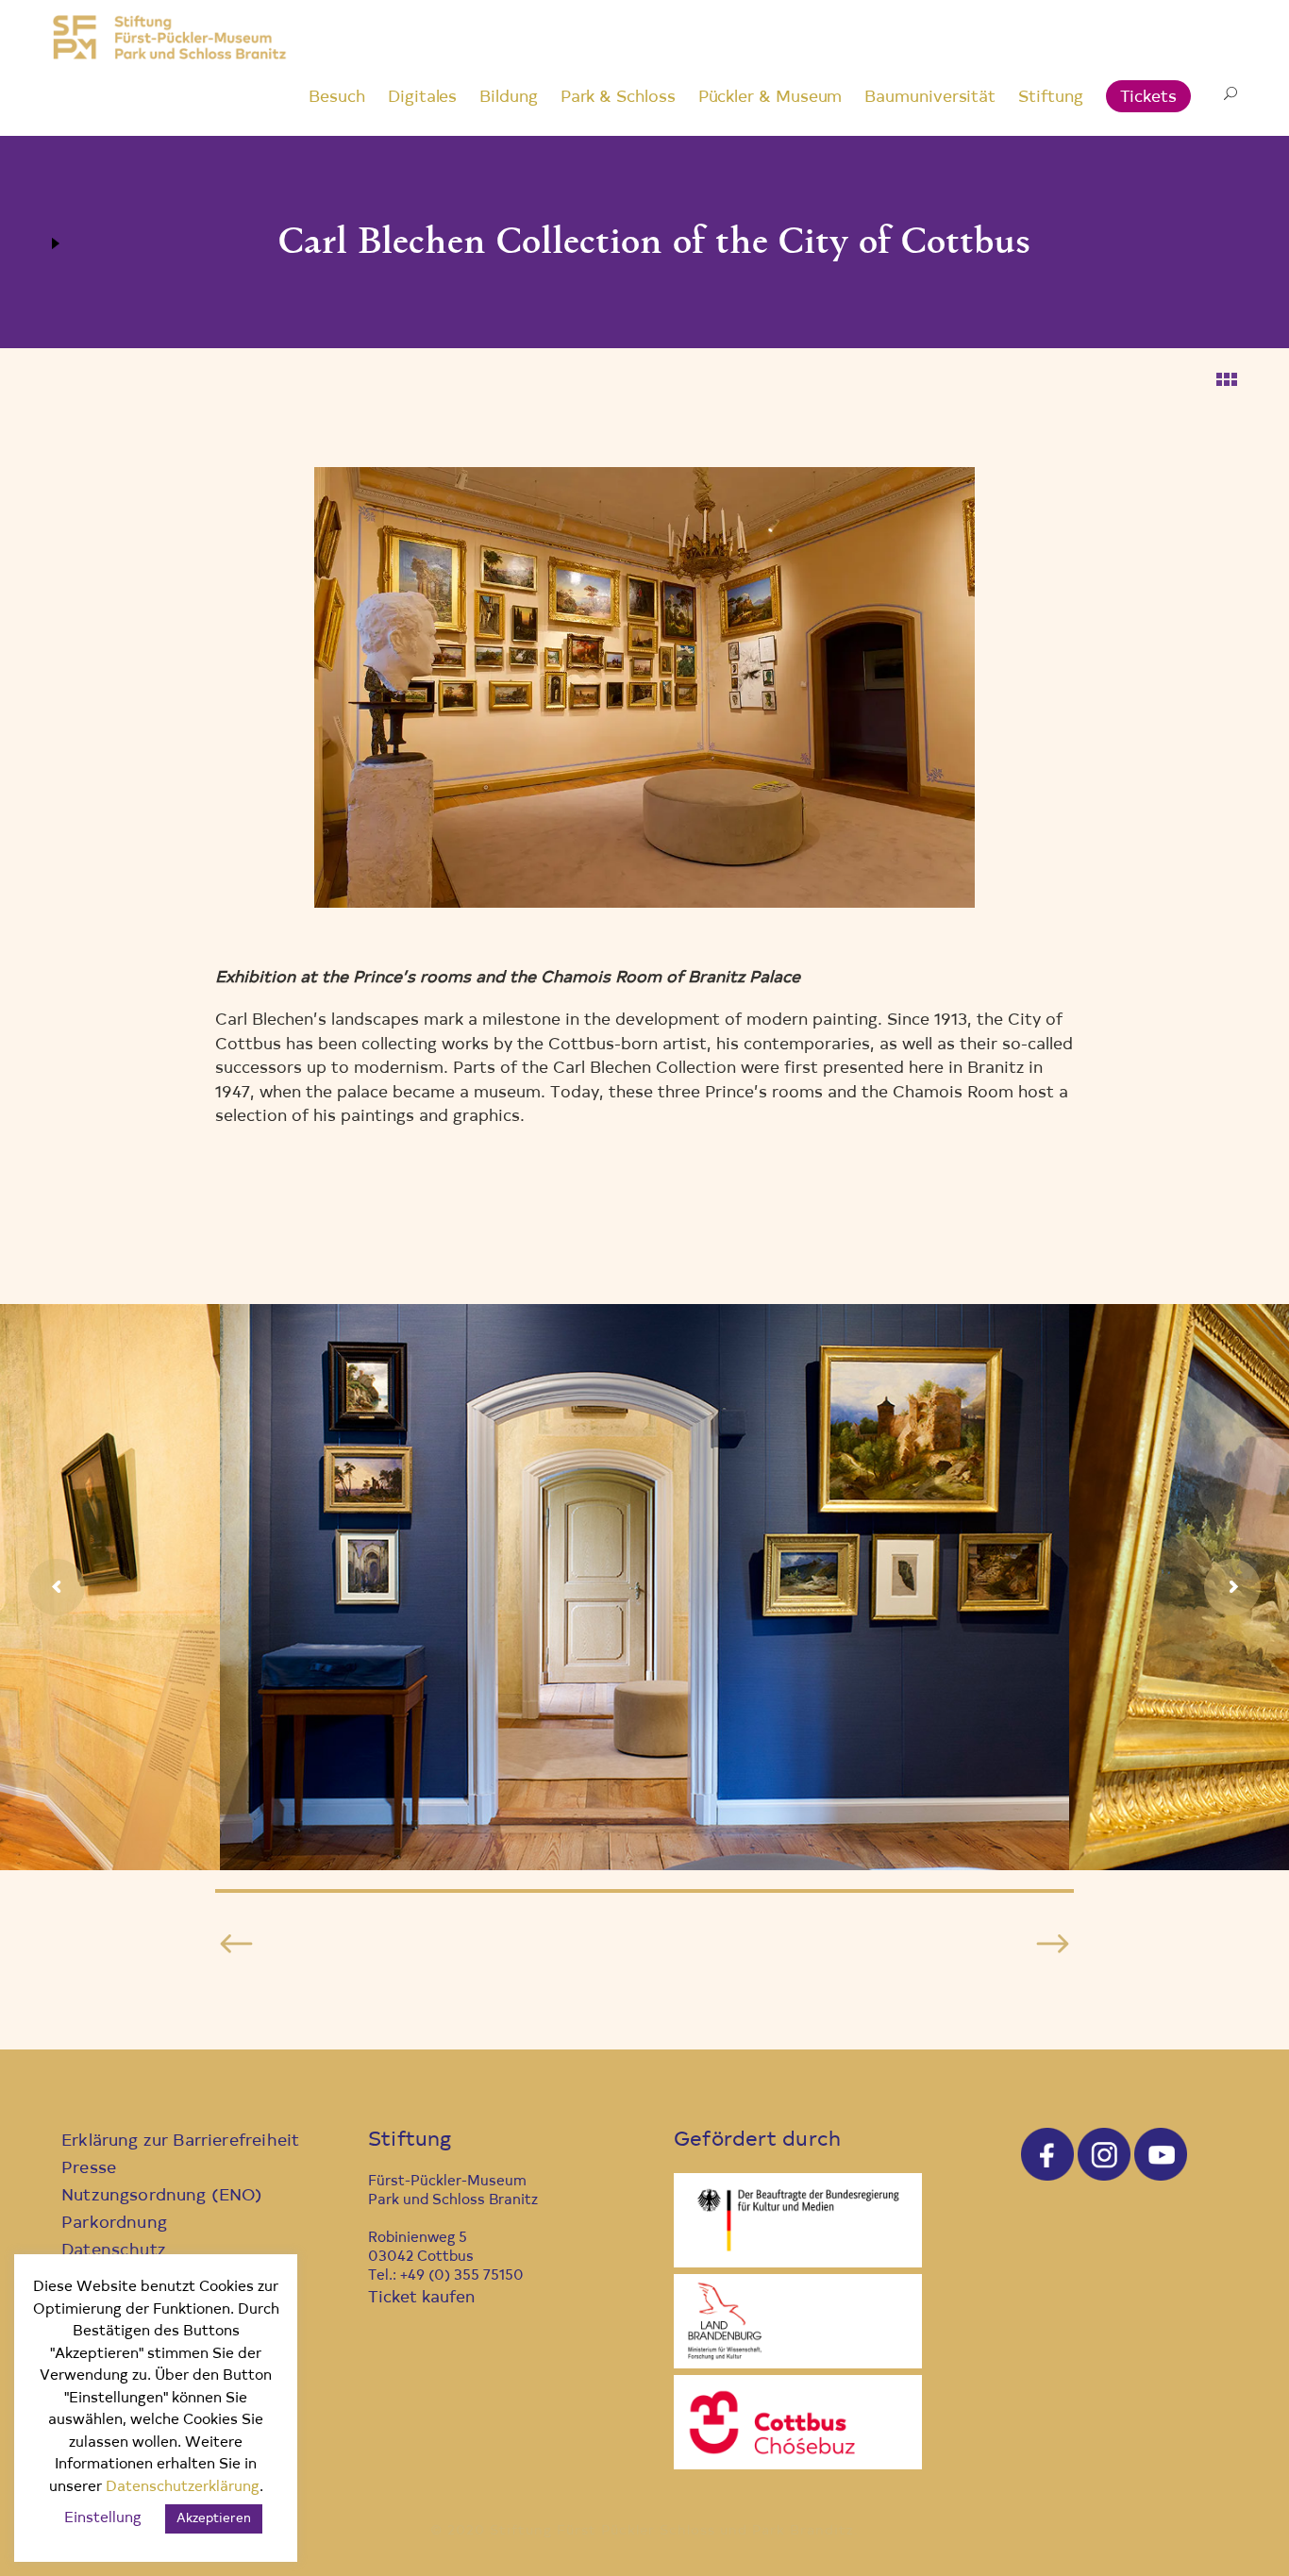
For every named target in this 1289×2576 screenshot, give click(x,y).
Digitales (422, 98)
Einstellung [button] (103, 2519)
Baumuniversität (930, 98)
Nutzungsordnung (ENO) (162, 2196)
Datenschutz (114, 2251)
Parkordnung (114, 2224)
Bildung (508, 98)
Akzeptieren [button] (214, 2519)
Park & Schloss (618, 98)
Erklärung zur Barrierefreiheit (180, 2141)
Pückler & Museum (770, 98)
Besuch (337, 98)
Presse (89, 2169)
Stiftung (1050, 98)
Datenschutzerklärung (183, 2488)
